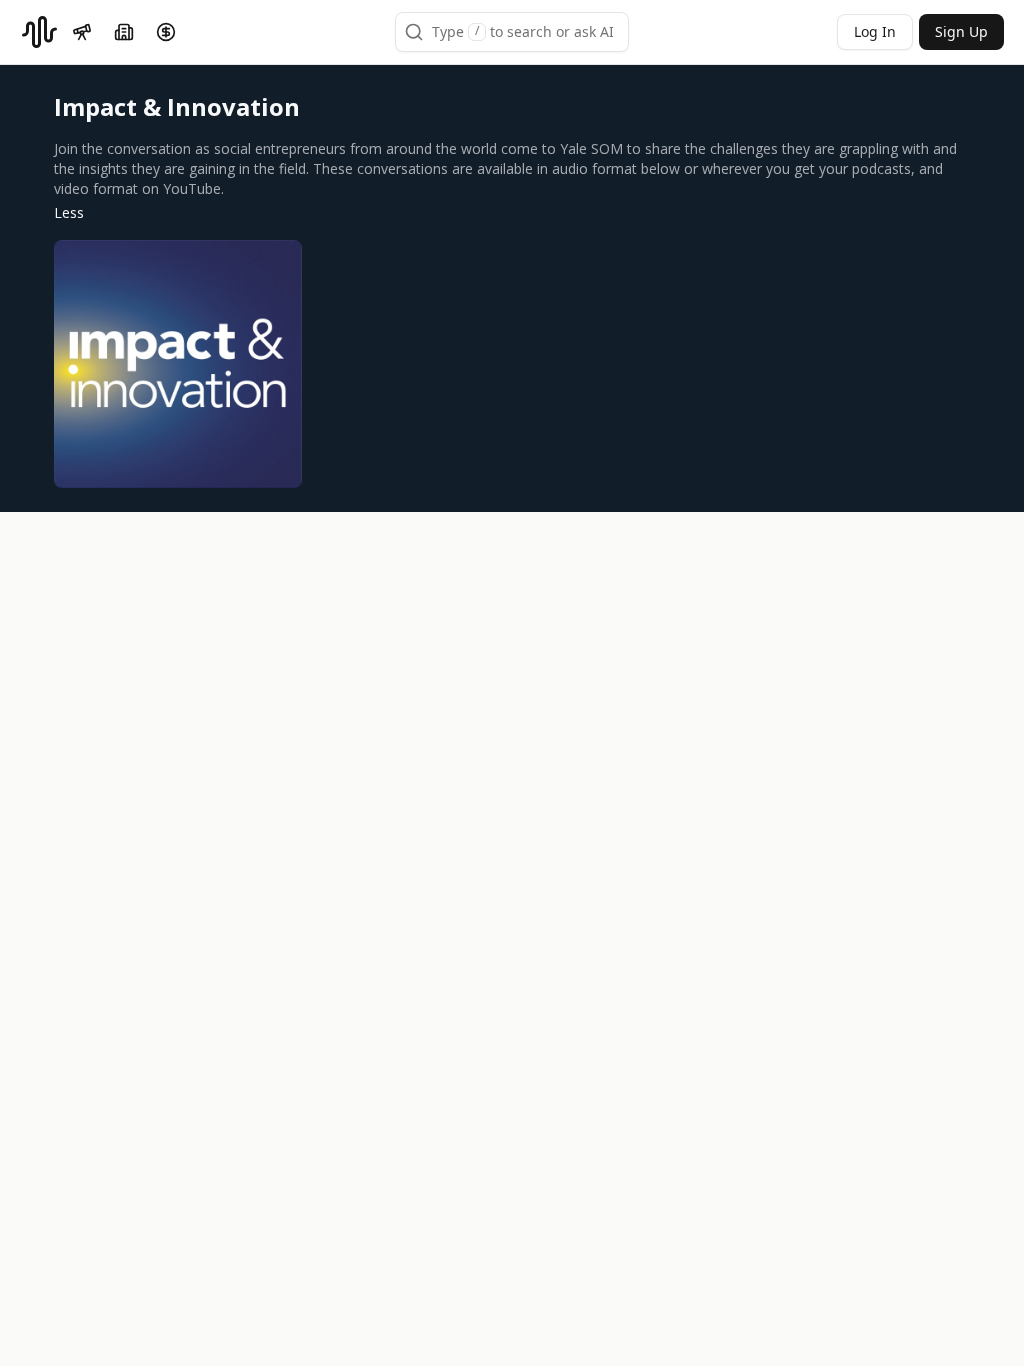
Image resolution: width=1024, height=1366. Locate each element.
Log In (875, 31)
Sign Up (961, 31)
